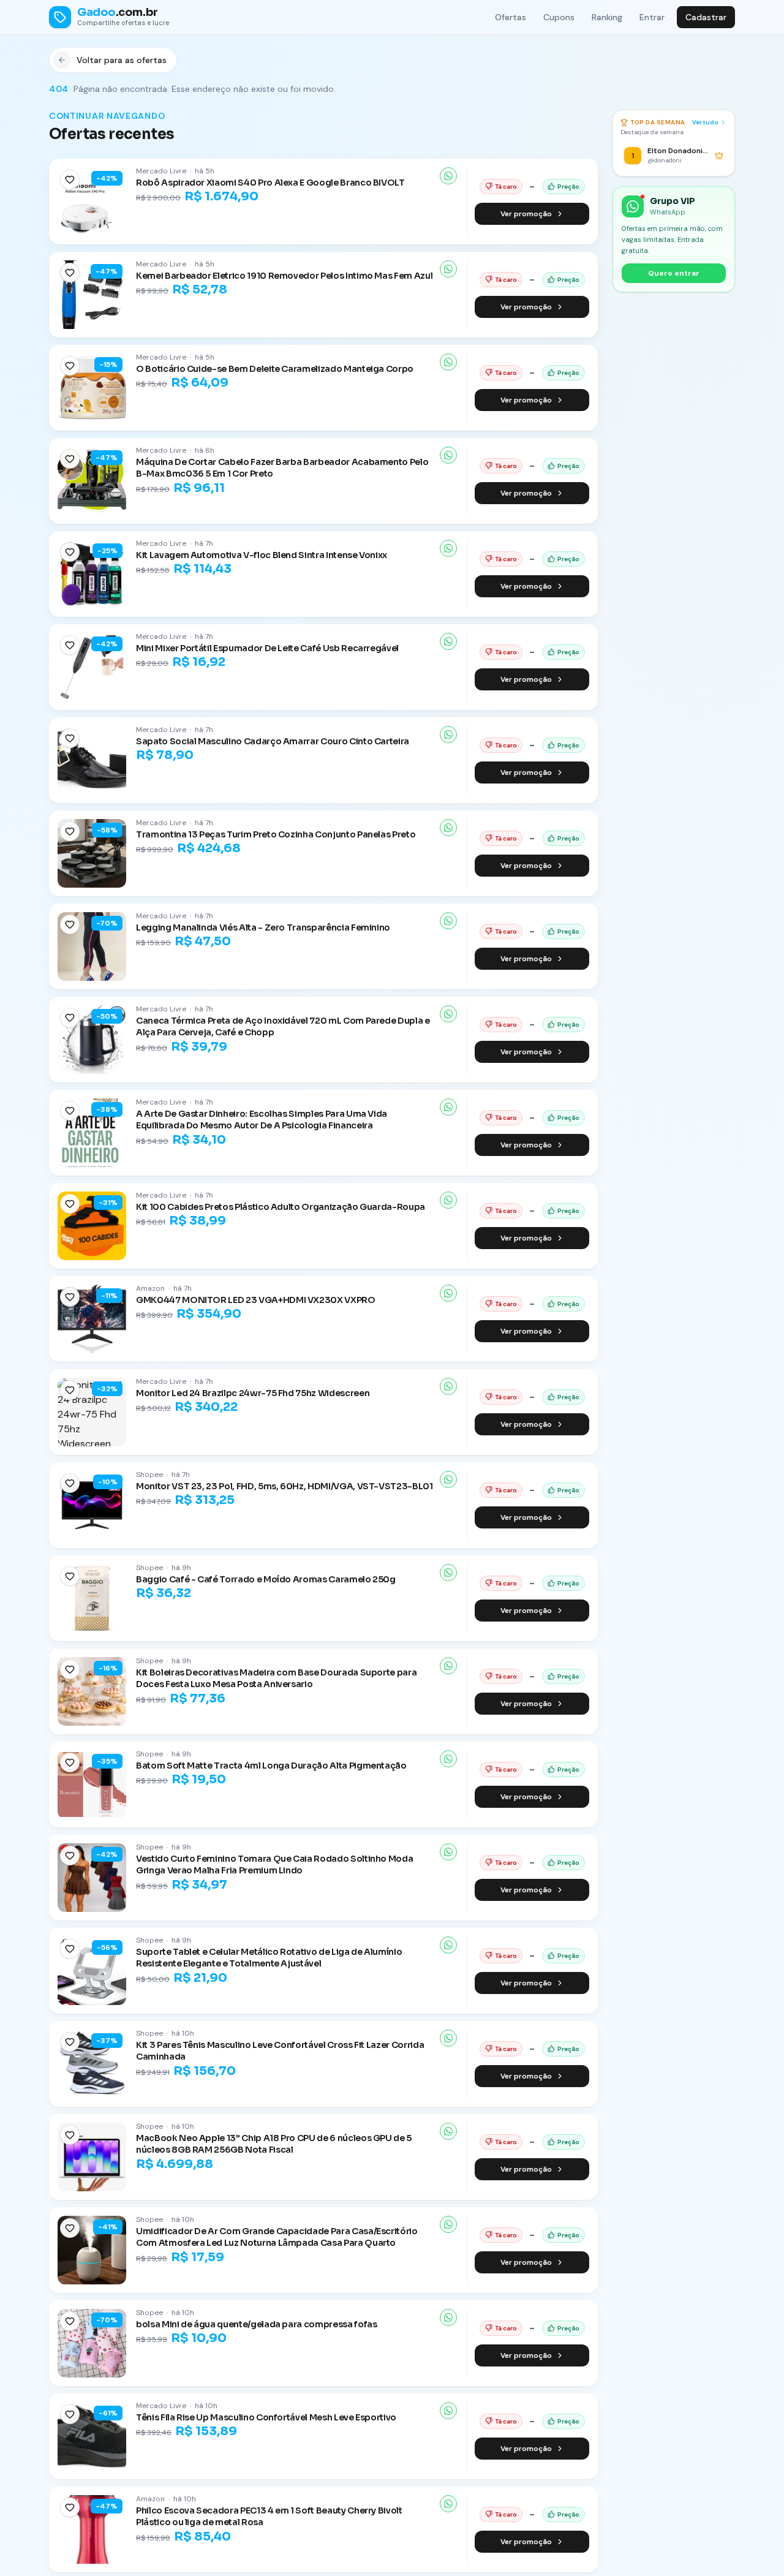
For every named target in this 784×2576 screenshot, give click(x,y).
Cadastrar (706, 17)
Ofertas (511, 17)
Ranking (607, 17)
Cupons (559, 17)
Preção (568, 187)
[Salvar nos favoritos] (70, 179)
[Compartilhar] (448, 176)
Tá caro (506, 187)
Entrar (652, 17)
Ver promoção (526, 214)
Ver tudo (705, 122)
